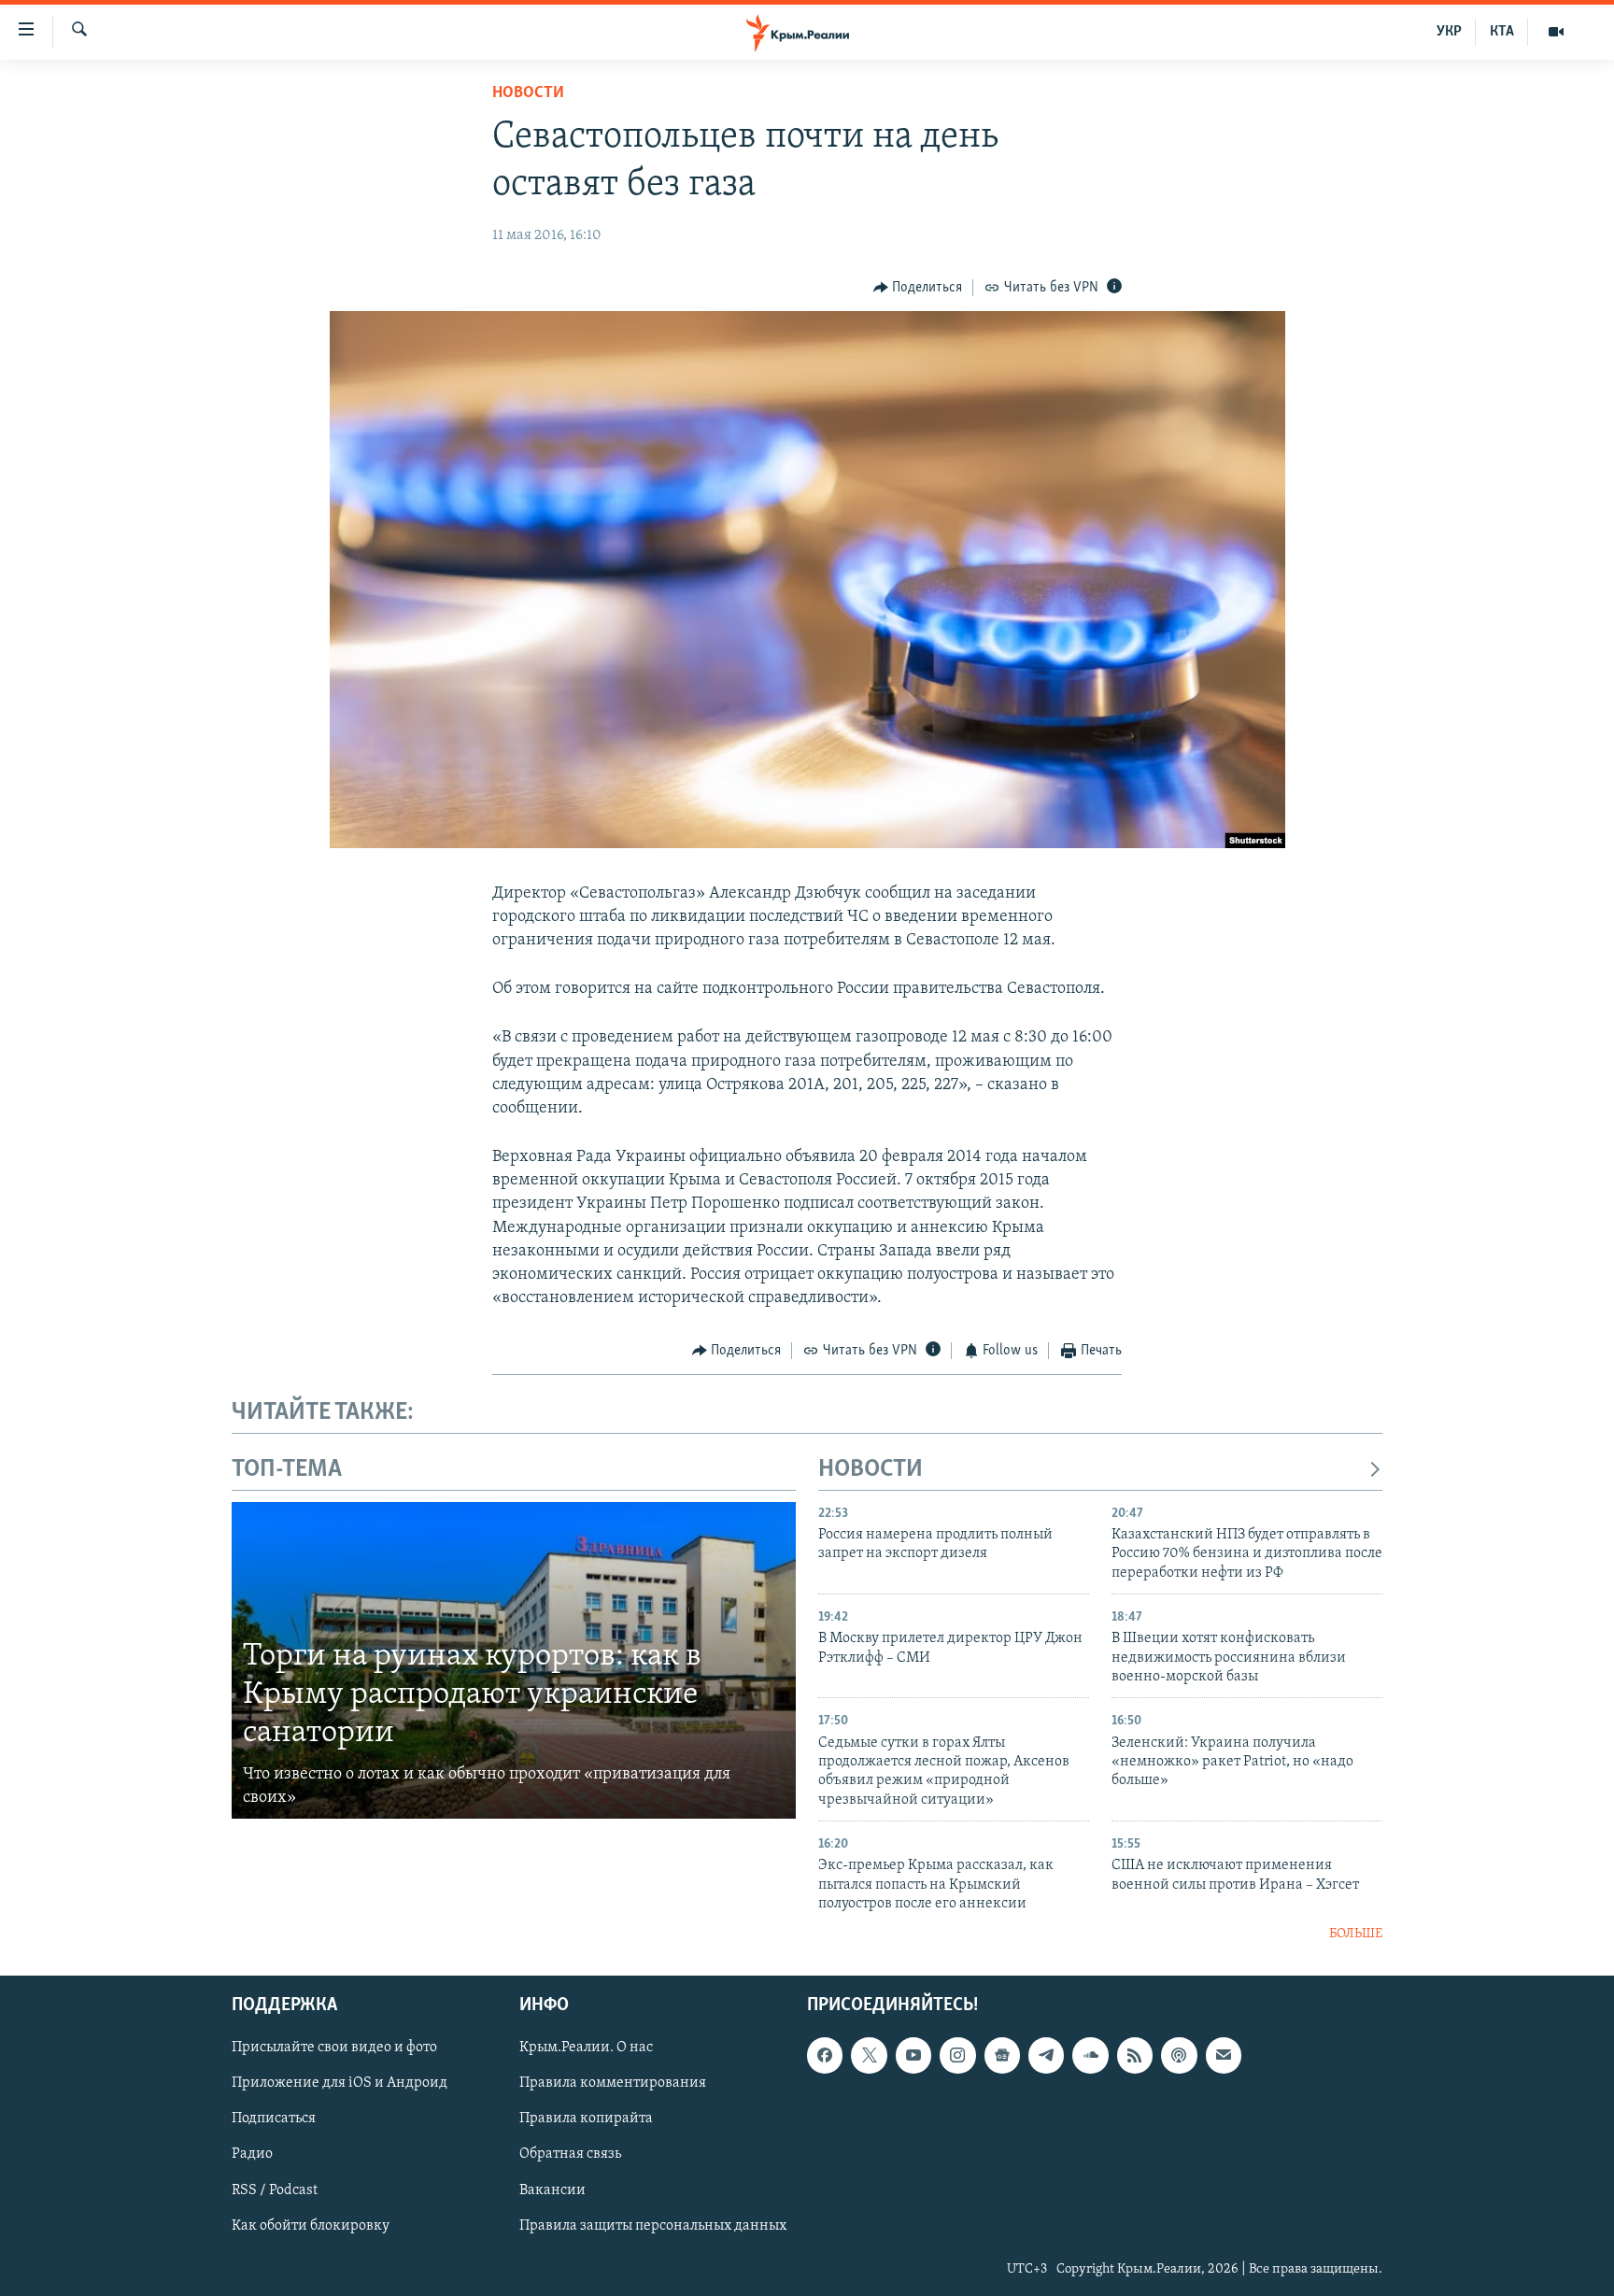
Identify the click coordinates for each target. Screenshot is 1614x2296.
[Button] (918, 288)
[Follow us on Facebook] (825, 2055)
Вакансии (552, 2190)
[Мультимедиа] (1556, 32)
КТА (1502, 32)
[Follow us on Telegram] (1046, 2055)
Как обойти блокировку (311, 2226)
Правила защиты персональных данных (653, 2226)
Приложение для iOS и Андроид (340, 2083)
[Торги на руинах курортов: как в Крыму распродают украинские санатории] (514, 1661)
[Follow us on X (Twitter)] (869, 2055)
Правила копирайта (586, 2119)
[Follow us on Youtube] (913, 2055)
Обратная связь (570, 2154)
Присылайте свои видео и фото (334, 2048)
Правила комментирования (613, 2083)
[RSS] (1135, 2055)
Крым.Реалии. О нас (586, 2048)
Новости (528, 93)
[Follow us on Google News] (1002, 2055)
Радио (252, 2154)
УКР (1449, 32)
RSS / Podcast (275, 2190)
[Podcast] (1179, 2055)
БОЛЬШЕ (1356, 1934)
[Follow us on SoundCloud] (1090, 2055)
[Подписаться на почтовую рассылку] (1224, 2055)
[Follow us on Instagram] (957, 2055)
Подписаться (274, 2119)
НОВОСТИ (871, 1470)
